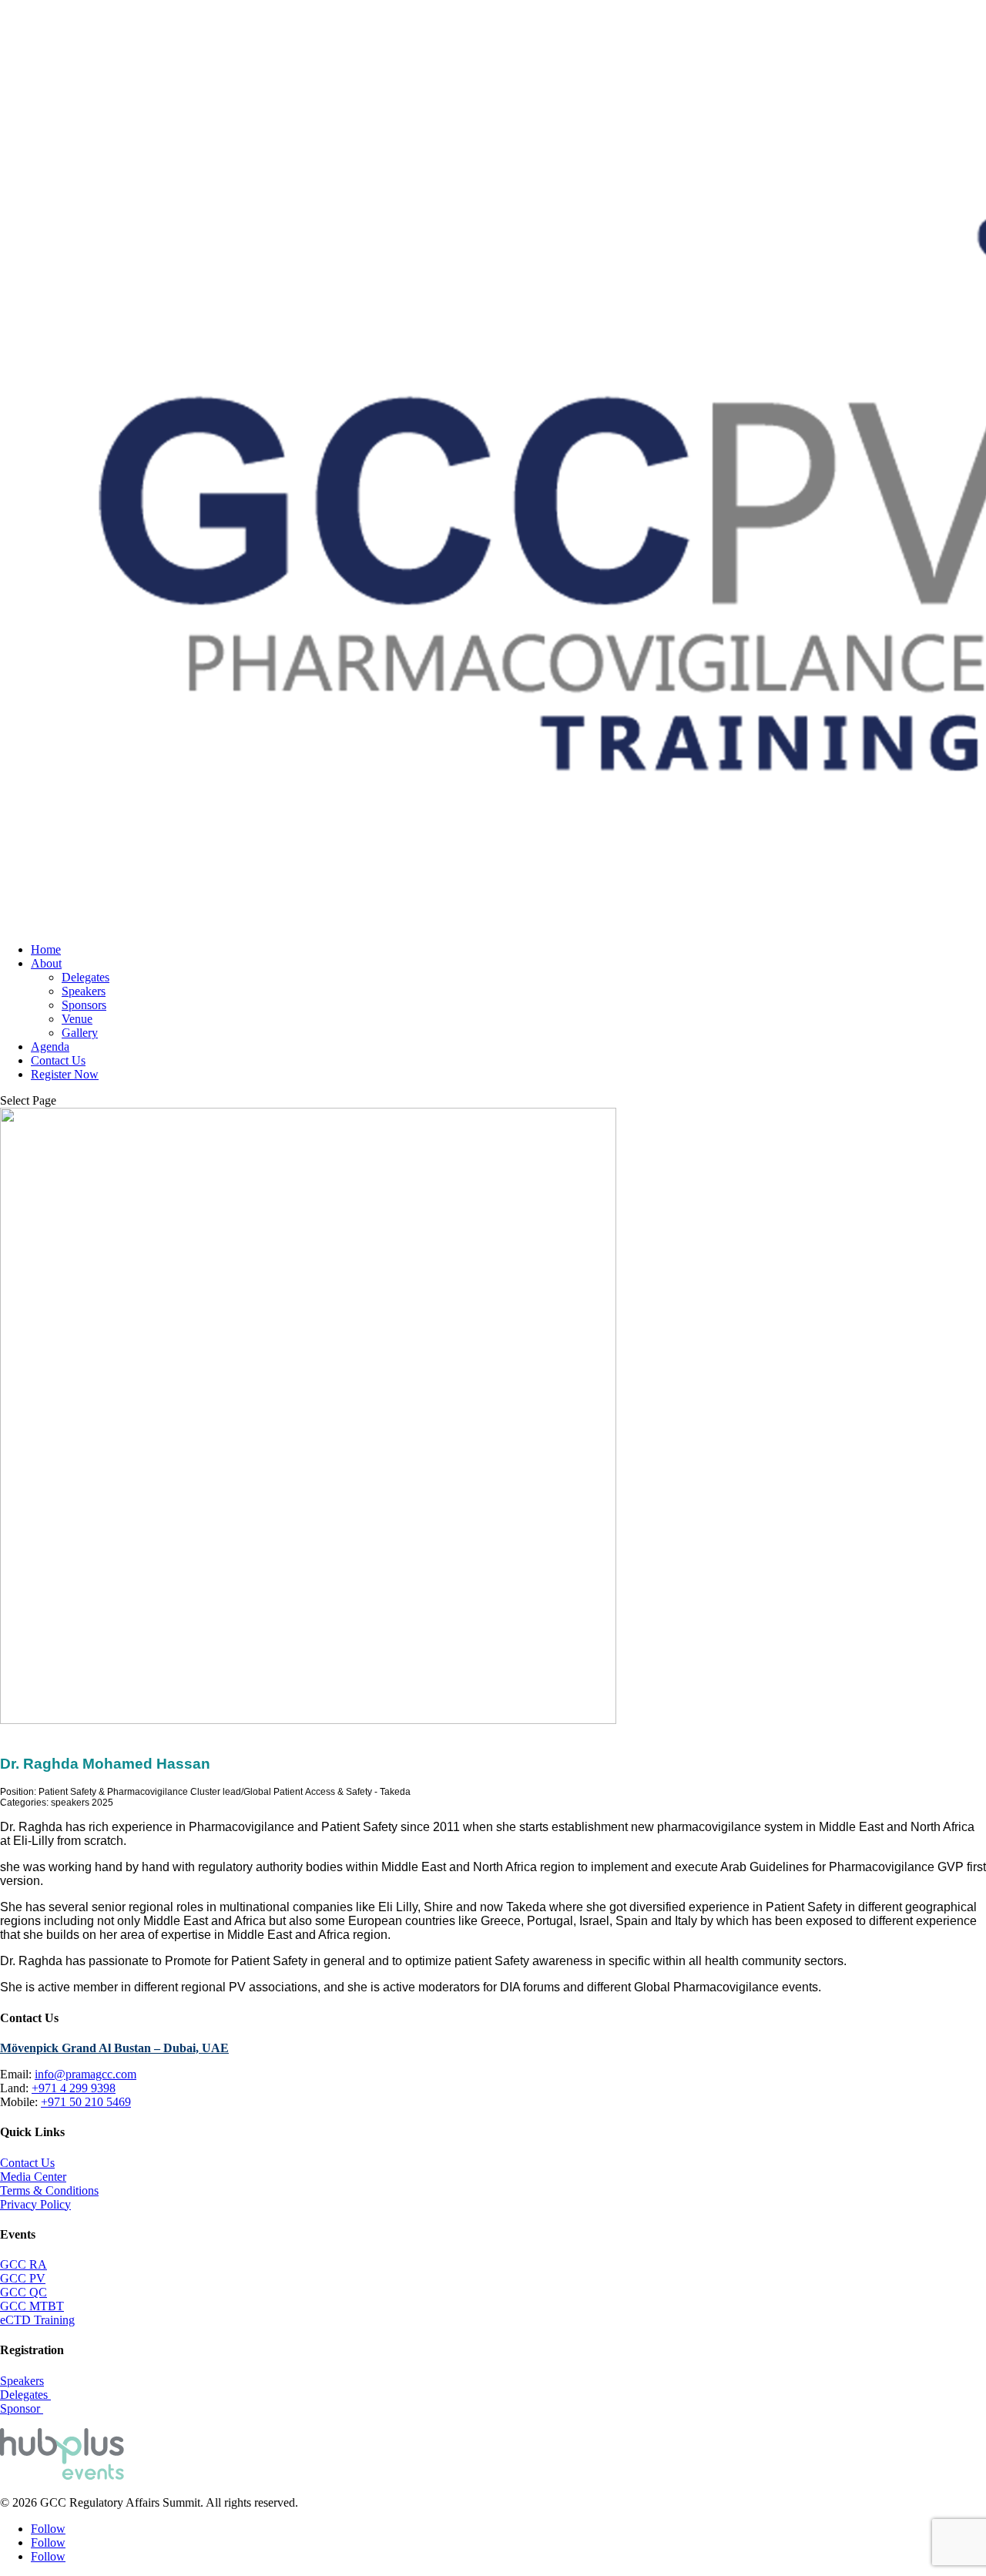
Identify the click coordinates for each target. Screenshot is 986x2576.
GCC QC (23, 2292)
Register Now (65, 1074)
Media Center (33, 2177)
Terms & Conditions (49, 2190)
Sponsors (84, 1005)
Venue (77, 1019)
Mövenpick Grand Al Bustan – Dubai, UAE (114, 2048)
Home (46, 949)
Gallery (80, 1033)
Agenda (50, 1046)
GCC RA (23, 2264)
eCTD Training (37, 2320)
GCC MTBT (32, 2306)
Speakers (84, 991)
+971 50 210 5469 (86, 2102)
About (46, 963)
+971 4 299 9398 (74, 2088)
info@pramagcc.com (86, 2074)
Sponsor (22, 2408)
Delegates (86, 977)
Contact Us (58, 1060)
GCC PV (23, 2278)
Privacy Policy (35, 2204)
